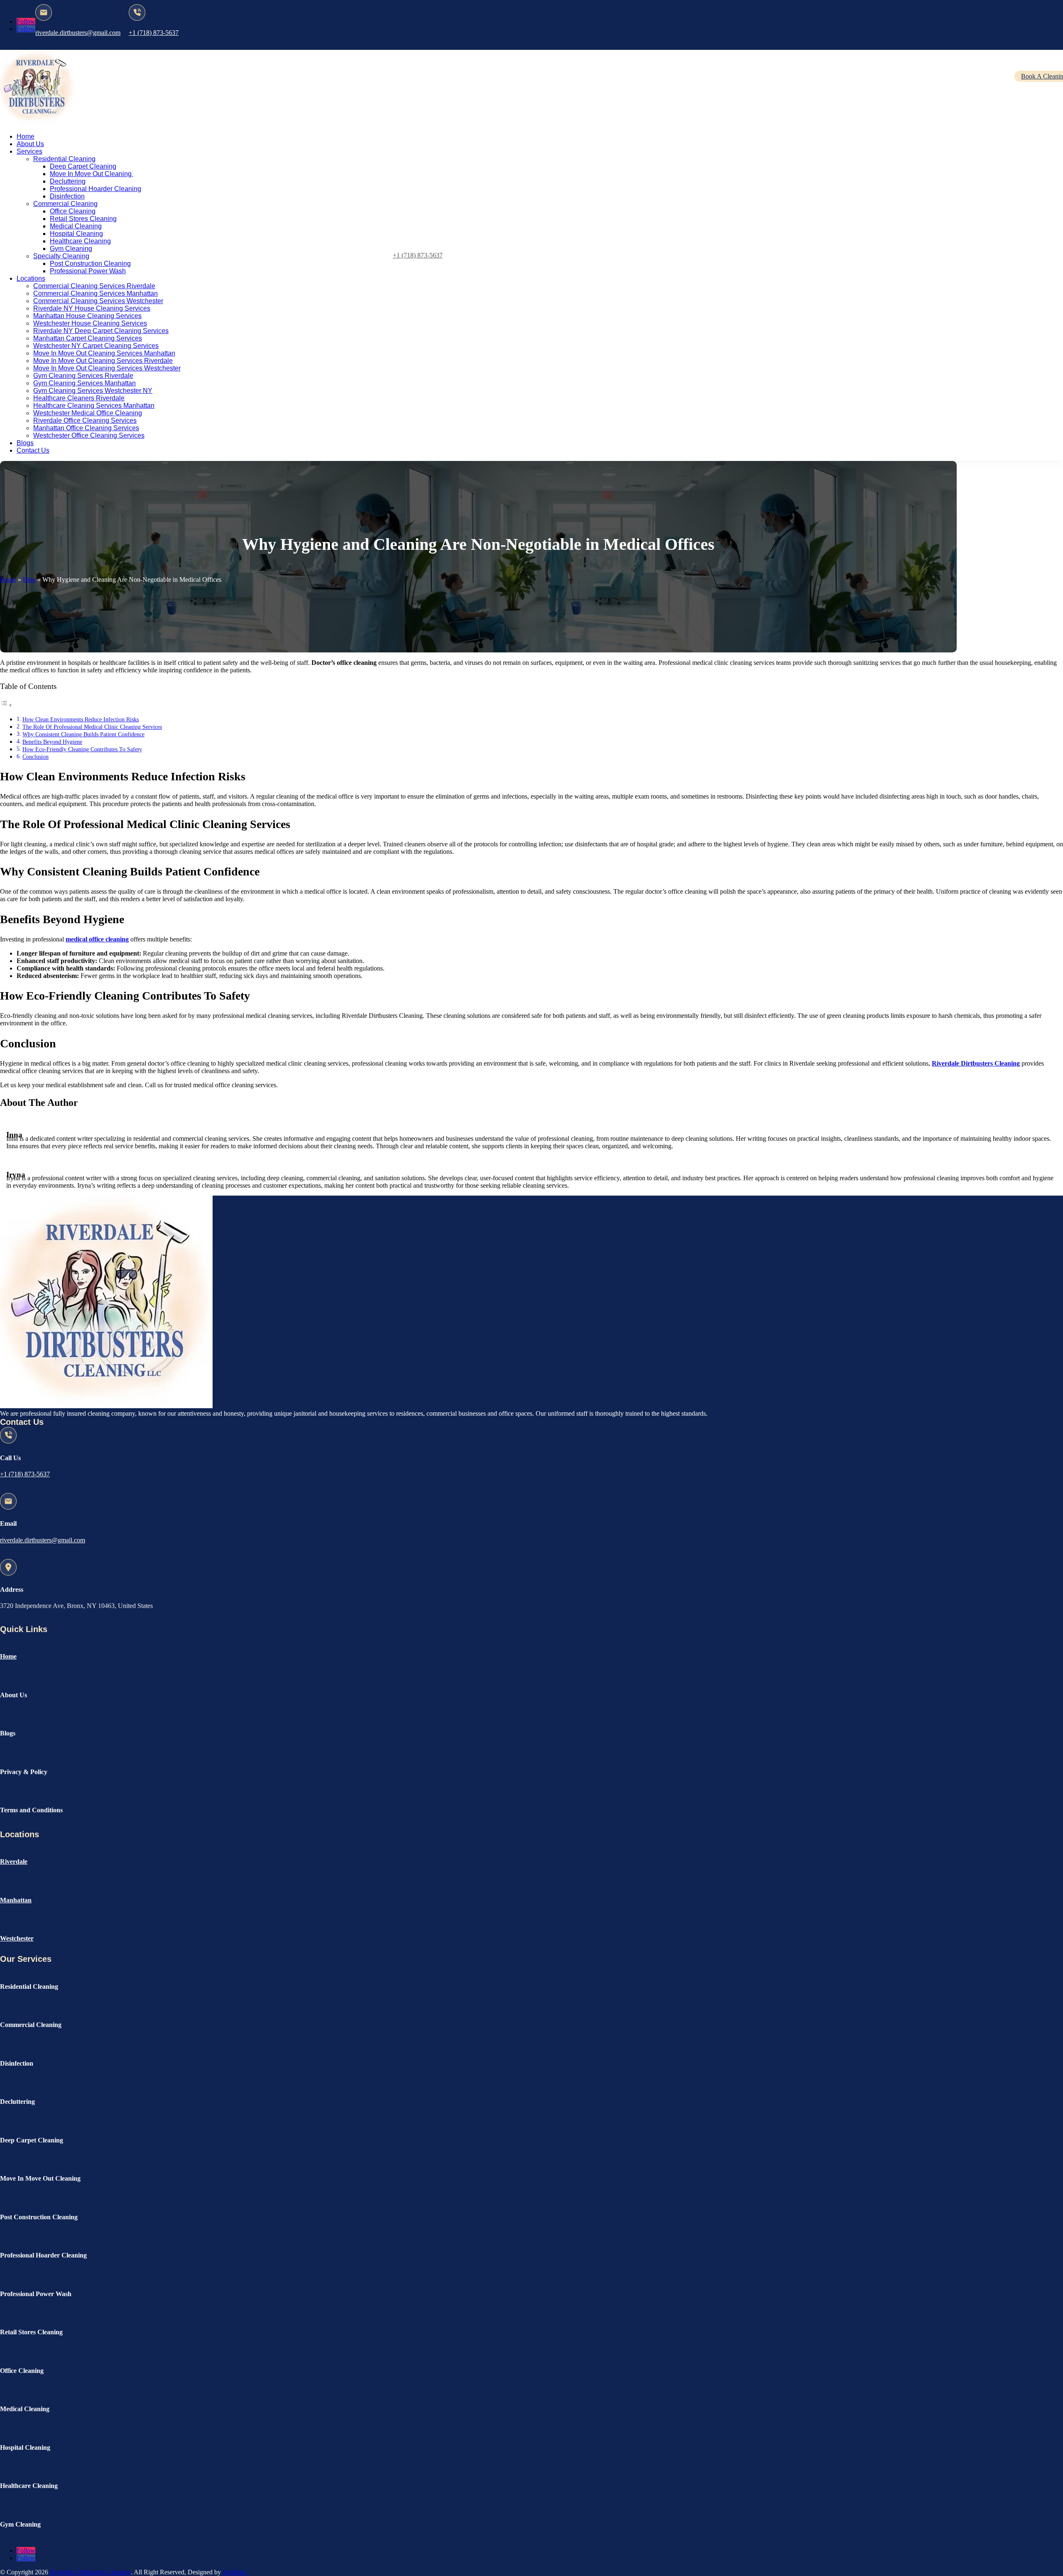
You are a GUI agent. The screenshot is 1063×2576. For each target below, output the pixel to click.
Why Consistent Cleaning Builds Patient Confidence (83, 734)
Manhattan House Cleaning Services (87, 316)
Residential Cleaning (64, 159)
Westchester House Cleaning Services (90, 323)
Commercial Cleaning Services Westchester (98, 301)
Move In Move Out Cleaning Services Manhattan (104, 353)
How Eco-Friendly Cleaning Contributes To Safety (82, 749)
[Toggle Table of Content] (6, 705)
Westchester (17, 1938)
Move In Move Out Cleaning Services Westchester (107, 368)
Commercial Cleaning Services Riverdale (94, 286)
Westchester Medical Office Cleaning (88, 413)
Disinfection (67, 196)
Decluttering (68, 181)
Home (26, 136)
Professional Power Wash (88, 271)
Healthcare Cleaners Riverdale (79, 398)
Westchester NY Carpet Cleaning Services (96, 346)
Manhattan (16, 1900)
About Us (30, 144)
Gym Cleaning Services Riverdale (83, 376)
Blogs (25, 443)
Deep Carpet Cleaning (83, 166)
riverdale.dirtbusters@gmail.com (78, 33)
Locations (31, 278)
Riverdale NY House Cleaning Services (92, 308)
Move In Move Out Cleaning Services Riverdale (103, 361)
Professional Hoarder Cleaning (96, 189)
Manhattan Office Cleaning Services (86, 428)
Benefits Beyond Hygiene (52, 742)
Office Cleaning (73, 211)
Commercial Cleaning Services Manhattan (96, 293)
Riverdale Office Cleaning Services (85, 420)
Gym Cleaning (71, 249)
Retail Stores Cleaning (83, 219)
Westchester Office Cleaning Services (89, 435)
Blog (29, 580)
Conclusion (36, 757)
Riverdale (14, 1862)
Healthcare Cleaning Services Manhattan (94, 406)
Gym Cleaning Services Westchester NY (93, 391)
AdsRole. (235, 2572)
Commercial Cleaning (65, 204)
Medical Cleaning (76, 226)
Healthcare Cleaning (80, 241)
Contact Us (33, 450)
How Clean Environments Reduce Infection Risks (81, 719)
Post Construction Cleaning (90, 263)
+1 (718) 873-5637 (154, 33)
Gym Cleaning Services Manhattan (85, 383)
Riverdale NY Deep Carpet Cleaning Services (101, 331)
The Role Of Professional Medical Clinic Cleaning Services (92, 727)
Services (29, 151)
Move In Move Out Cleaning (92, 174)
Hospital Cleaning (76, 234)
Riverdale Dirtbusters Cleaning (89, 2572)
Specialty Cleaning (61, 256)
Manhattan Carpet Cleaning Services (88, 338)
